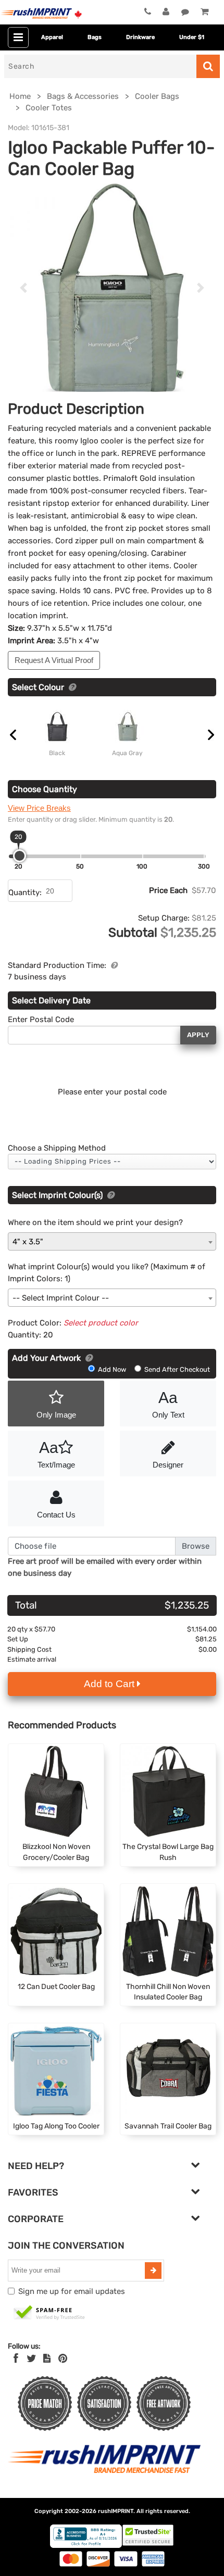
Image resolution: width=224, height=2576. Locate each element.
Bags (95, 37)
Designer (168, 1465)
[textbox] (112, 1298)
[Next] (201, 288)
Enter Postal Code (41, 1019)
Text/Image (56, 1454)
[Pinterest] (63, 2358)
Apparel (52, 37)
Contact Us (56, 1515)
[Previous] (23, 288)
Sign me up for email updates (72, 2291)
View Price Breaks (39, 808)
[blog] (47, 2358)
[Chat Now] (185, 12)
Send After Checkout (176, 1369)
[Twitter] (32, 2358)
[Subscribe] (153, 2271)
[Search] (208, 66)
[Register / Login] (166, 12)
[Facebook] (16, 2358)
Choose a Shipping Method (57, 1148)
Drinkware (140, 37)
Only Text (168, 1404)
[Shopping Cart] (204, 12)
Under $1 (192, 37)
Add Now (112, 1369)
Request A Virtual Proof (54, 660)
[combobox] (112, 1241)
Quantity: (25, 892)
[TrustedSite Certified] (49, 2313)
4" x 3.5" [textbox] (28, 1242)
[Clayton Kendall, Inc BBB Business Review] (86, 2546)
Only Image (56, 1415)
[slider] (20, 856)
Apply (198, 1035)
